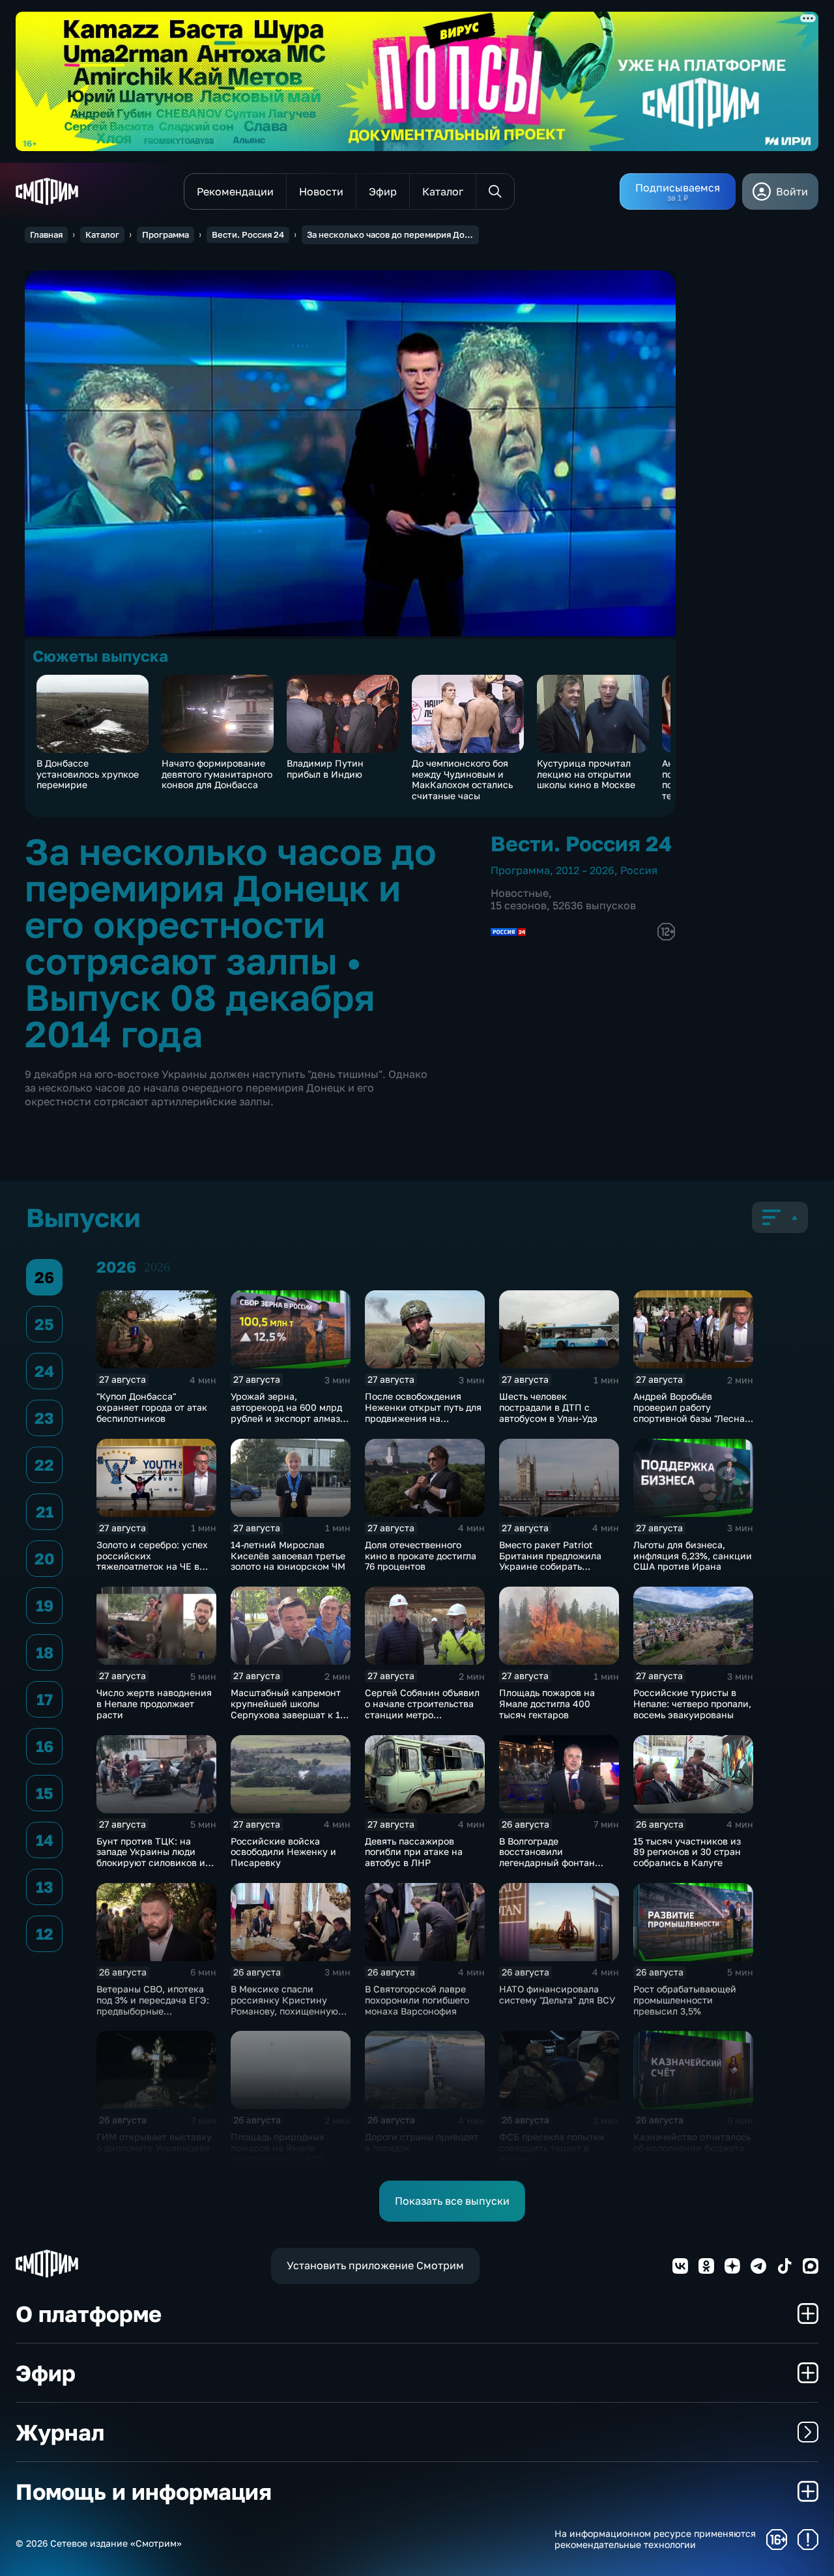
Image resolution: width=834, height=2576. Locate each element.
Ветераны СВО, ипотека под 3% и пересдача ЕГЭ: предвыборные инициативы (153, 2005)
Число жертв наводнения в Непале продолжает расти (154, 1704)
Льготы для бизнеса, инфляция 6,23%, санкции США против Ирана (693, 1556)
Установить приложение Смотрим (375, 2265)
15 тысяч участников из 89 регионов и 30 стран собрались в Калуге (687, 1852)
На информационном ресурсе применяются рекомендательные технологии (655, 2539)
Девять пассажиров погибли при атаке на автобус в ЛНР (414, 1852)
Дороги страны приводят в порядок (422, 2142)
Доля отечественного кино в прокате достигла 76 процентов (421, 1556)
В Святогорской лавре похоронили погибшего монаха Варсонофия (417, 2000)
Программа (165, 234)
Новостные (520, 893)
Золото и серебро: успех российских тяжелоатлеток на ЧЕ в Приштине (152, 1561)
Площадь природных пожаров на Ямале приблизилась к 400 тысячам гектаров (278, 2153)
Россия (639, 870)
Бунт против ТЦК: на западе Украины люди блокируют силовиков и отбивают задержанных (151, 1857)
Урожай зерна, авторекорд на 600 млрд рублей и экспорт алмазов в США (291, 1412)
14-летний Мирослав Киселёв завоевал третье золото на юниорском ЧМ (288, 1556)
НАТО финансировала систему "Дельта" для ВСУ (557, 1994)
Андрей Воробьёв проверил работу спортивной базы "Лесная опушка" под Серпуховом (692, 1412)
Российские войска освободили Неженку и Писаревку (283, 1852)
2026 (157, 1267)
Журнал (60, 2432)
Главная (46, 234)
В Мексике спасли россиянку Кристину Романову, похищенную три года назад (284, 2005)
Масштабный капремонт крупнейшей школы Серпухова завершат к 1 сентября (286, 1709)
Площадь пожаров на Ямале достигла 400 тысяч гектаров (547, 1704)
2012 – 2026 (585, 870)
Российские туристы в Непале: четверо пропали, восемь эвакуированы (692, 1704)
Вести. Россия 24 (248, 234)
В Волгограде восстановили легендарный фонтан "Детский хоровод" (547, 1857)
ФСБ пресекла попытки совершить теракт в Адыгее (552, 2148)
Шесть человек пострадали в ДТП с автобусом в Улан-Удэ (548, 1407)
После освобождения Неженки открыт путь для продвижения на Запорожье (423, 1412)
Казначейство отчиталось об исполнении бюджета (692, 2142)
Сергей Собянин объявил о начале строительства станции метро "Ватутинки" (422, 1709)
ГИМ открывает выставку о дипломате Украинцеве (154, 2142)
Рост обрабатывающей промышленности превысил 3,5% (685, 2000)
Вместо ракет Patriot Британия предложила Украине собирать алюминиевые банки (550, 1561)
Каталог (102, 234)
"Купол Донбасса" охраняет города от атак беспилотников (152, 1407)
